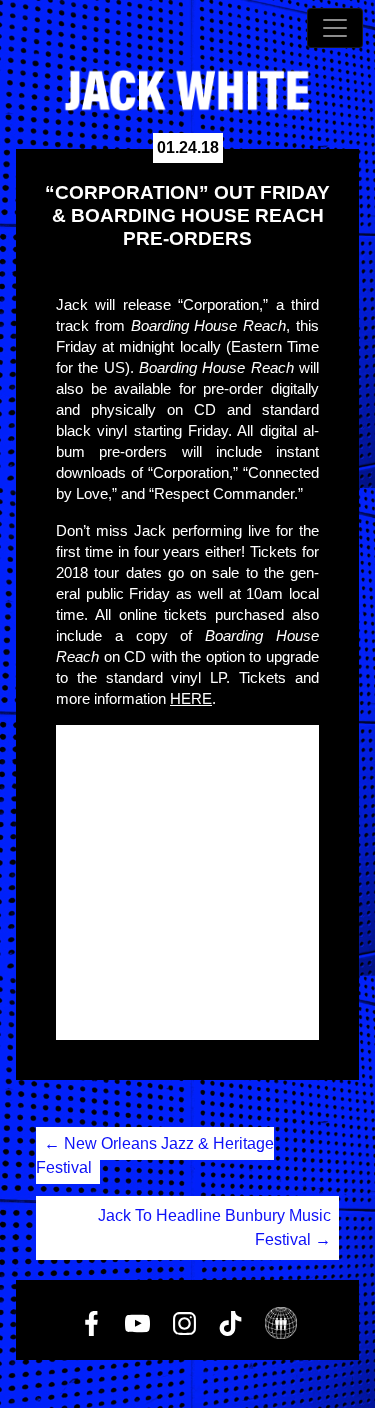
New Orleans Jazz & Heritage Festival (155, 1155)
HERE (191, 698)
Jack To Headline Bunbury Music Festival (214, 1227)
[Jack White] (187, 90)
